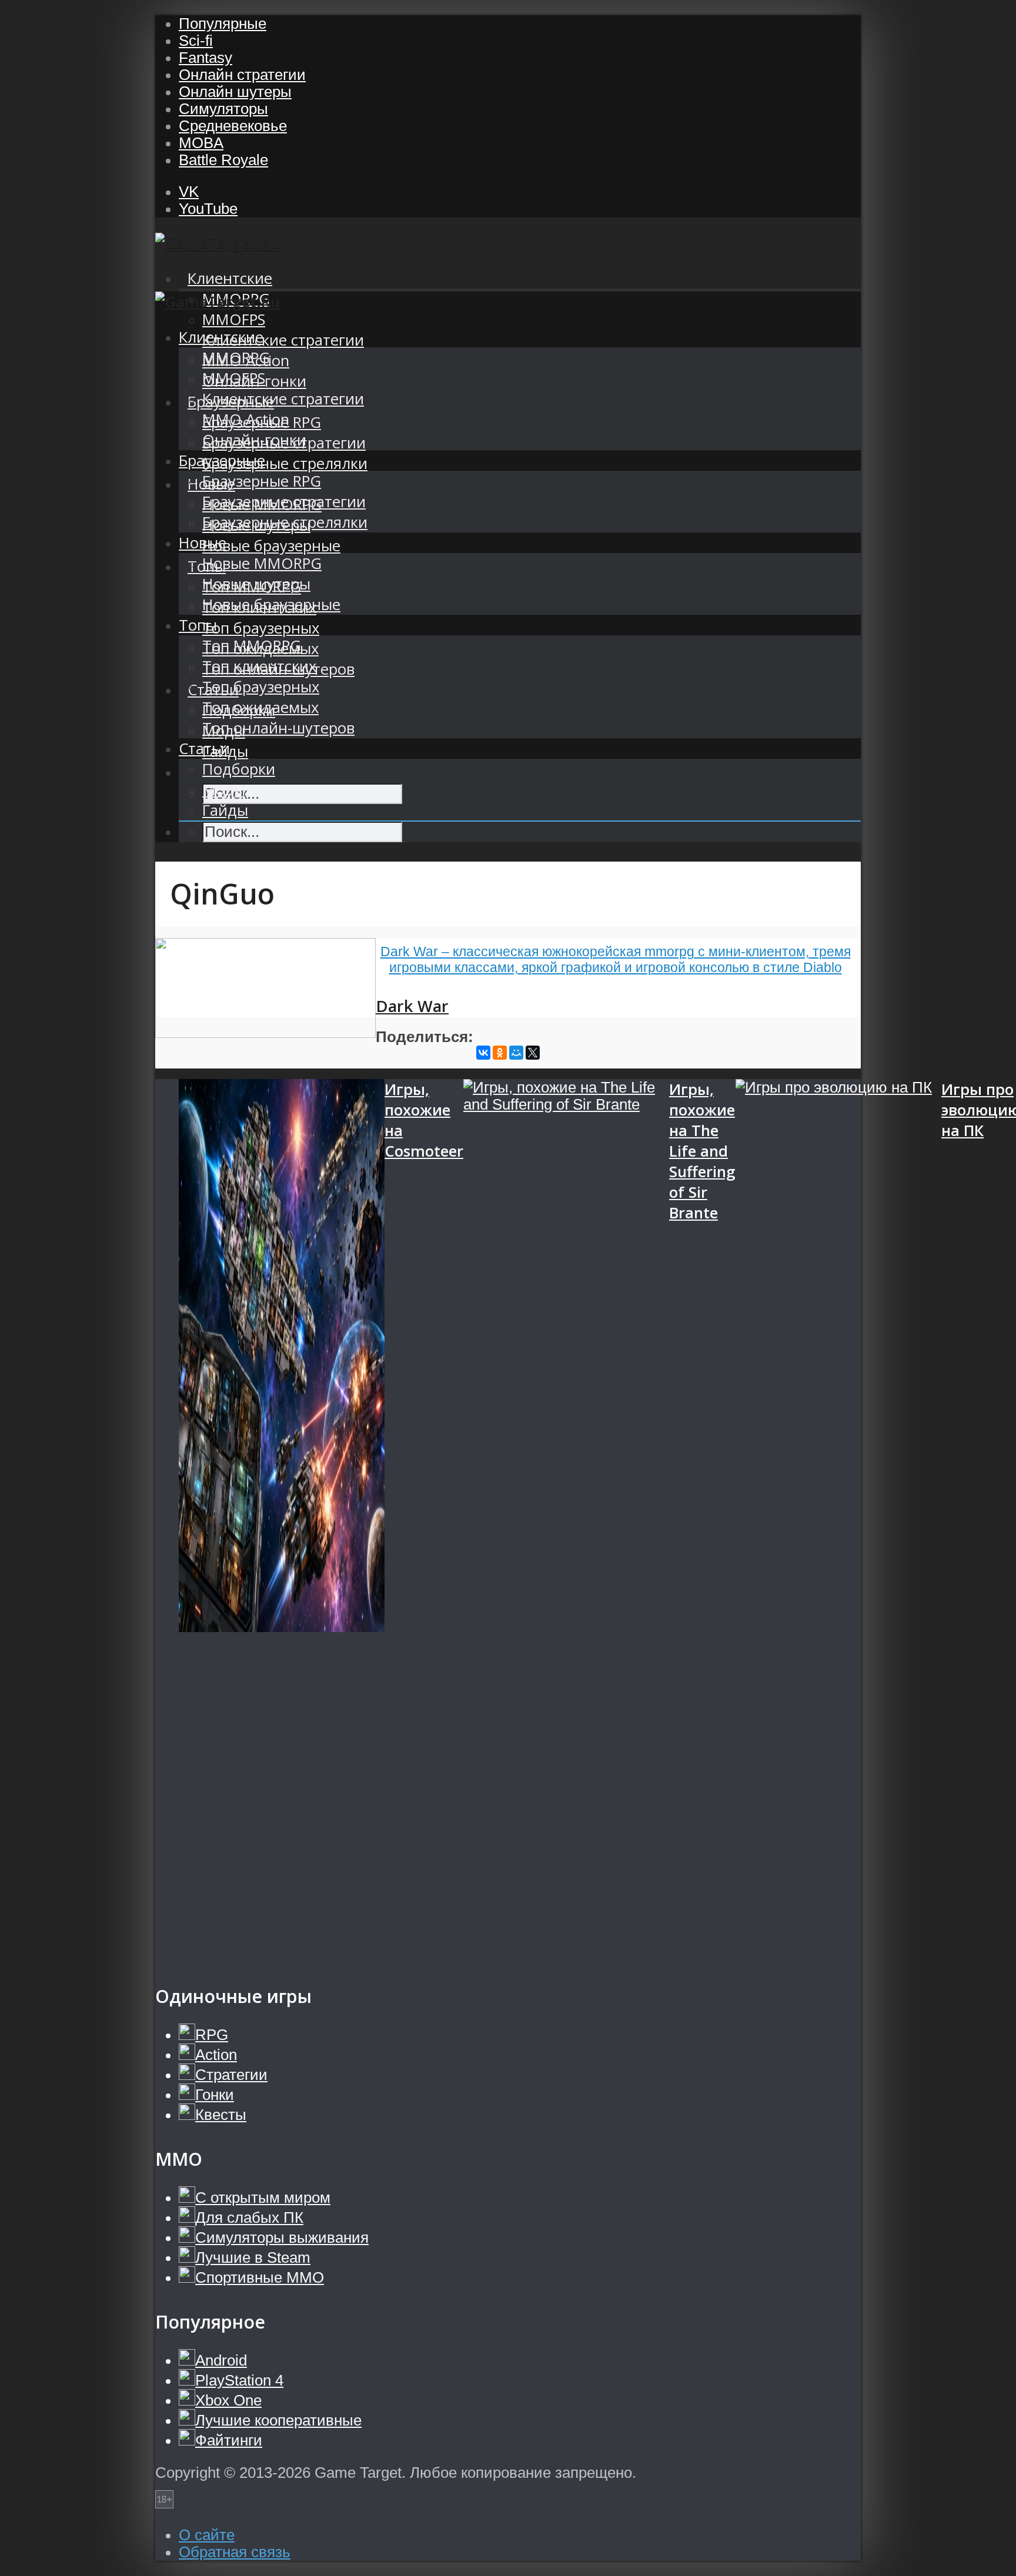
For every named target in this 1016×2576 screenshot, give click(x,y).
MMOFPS (234, 319)
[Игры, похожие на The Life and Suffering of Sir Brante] (566, 1520)
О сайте (207, 2535)
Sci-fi (196, 41)
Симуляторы (223, 109)
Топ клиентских (259, 666)
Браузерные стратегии (284, 502)
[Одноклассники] (500, 1053)
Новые (203, 543)
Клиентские (230, 278)
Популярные (223, 24)
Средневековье (233, 126)
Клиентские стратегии (283, 340)
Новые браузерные (271, 546)
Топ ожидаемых (260, 707)
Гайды (225, 810)
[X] (533, 1053)
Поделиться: (425, 1037)
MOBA (201, 143)
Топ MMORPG (252, 646)
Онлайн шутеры (235, 92)
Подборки (239, 769)
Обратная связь (235, 2552)
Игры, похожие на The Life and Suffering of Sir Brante (702, 1151)
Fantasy (205, 58)
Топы (198, 625)
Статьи (204, 748)
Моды (224, 790)
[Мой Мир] (516, 1053)
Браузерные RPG (262, 481)
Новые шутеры (256, 584)
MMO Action (246, 419)
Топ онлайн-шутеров (278, 728)
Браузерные (222, 460)
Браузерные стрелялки (285, 463)
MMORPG (236, 358)
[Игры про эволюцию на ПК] (838, 1520)
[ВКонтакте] (483, 1053)
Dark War (412, 1006)
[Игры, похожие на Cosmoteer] (282, 1520)
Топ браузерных (261, 628)
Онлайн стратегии (242, 75)
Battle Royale (223, 160)
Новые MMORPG (262, 563)
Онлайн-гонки (254, 440)
